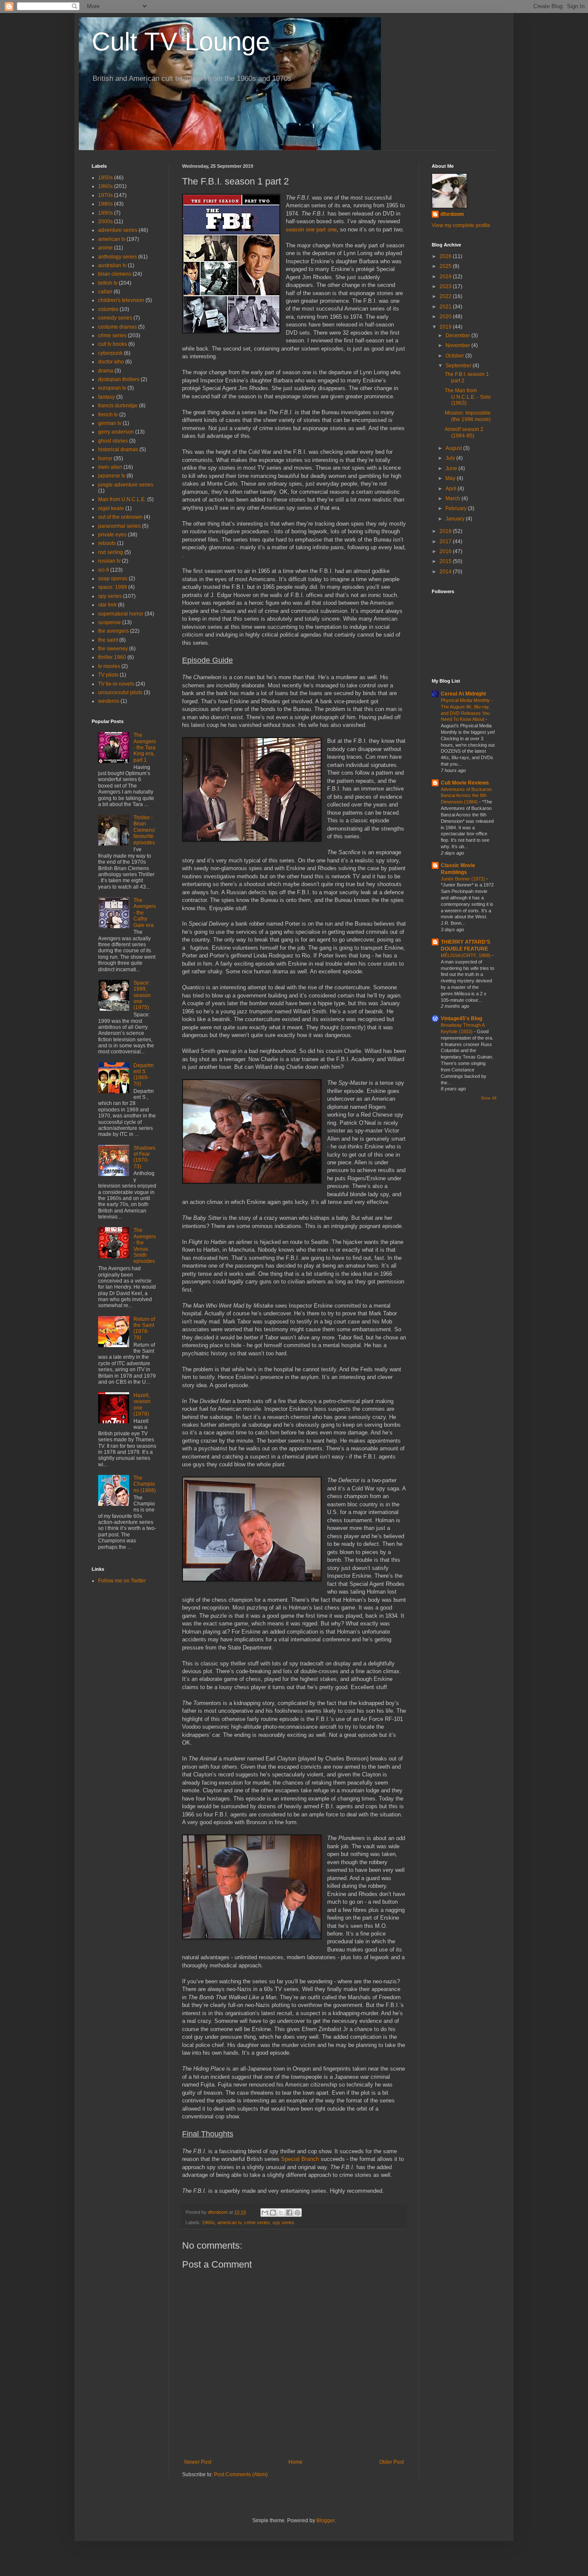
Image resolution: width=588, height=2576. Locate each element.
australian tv (112, 265)
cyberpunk (110, 353)
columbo (108, 309)
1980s (105, 204)
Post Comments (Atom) (241, 2474)
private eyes (112, 535)
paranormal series (119, 526)
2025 (446, 266)
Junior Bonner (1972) (464, 879)
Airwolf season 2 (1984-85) (464, 432)
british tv (108, 283)
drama (106, 371)
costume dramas (118, 327)
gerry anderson (116, 432)
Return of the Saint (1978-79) (144, 1328)
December (458, 335)
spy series (283, 2222)
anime (105, 248)
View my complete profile (461, 225)
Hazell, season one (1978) (142, 1405)
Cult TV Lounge (181, 42)
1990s (105, 213)
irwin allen (110, 467)
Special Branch (300, 2159)
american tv (229, 2222)
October (455, 356)
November (458, 345)
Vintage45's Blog (461, 1019)
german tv (110, 423)
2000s (105, 222)
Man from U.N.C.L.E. (122, 499)
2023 (446, 286)
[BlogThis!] (273, 2213)
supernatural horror (121, 614)
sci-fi (104, 570)
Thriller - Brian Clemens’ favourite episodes (145, 830)
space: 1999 (113, 587)
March (453, 499)
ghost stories (113, 441)
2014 (446, 572)
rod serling (111, 552)
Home (296, 2462)
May (451, 478)
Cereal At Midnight (463, 694)
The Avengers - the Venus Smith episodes (145, 1246)
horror (105, 459)
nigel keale (111, 508)
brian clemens (115, 274)
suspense (110, 622)
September (459, 366)
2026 (446, 256)
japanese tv (112, 476)
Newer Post (198, 2462)
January (456, 519)
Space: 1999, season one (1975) (142, 995)
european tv (112, 388)
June (452, 468)
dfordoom (452, 214)
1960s (208, 2222)
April (452, 489)
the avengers (113, 631)
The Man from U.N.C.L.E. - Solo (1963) (468, 397)
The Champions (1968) (145, 1484)
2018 (446, 531)
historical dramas (118, 449)
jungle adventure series (126, 485)
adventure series (118, 230)
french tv (108, 415)
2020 (446, 317)
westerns (109, 701)
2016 (446, 551)
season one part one (311, 229)
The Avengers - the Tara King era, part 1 (145, 748)
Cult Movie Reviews (465, 783)
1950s (105, 178)
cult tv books (113, 344)
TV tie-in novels (116, 684)
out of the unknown (120, 517)
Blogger (325, 2521)
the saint (108, 640)
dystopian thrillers (119, 379)
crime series (257, 2222)
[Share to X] (281, 2213)
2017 (446, 542)
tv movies (109, 666)
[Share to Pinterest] (297, 2213)
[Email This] (265, 2213)
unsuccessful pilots (120, 692)
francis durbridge (118, 406)
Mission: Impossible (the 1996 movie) (468, 416)
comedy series (115, 318)
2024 (446, 277)
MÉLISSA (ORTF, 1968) (466, 955)
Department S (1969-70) (144, 1075)
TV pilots (108, 675)
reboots (107, 543)
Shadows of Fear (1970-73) (144, 1157)
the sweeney (113, 649)
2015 (446, 561)
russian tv (109, 561)
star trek (107, 605)
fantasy (107, 397)
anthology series (118, 257)
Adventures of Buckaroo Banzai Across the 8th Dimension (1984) (466, 796)
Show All (489, 1098)
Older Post (391, 2462)
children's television (121, 300)
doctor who (111, 362)
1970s (105, 195)
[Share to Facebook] (289, 2213)
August (454, 448)
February (457, 508)
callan (105, 292)
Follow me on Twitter (122, 1581)
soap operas (113, 579)
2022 (446, 296)
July (451, 458)
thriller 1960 (112, 657)
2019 (446, 327)
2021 (446, 307)
